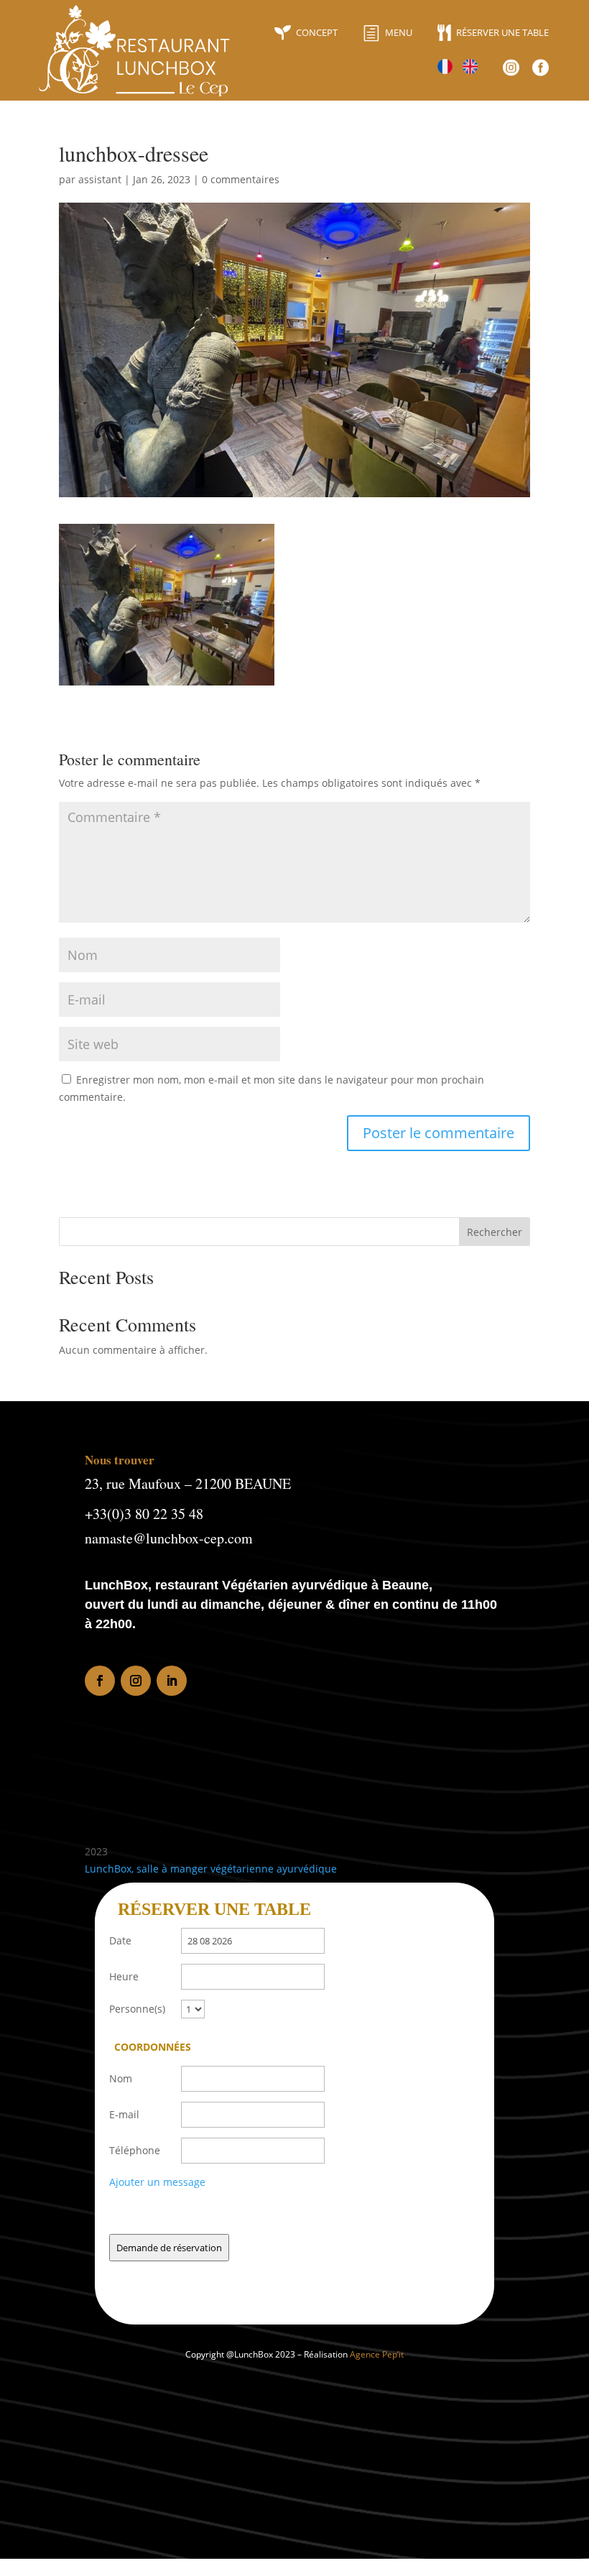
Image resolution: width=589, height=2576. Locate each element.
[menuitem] (306, 33)
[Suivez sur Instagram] (136, 1681)
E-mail (124, 2114)
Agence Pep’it (377, 2354)
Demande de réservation (169, 2248)
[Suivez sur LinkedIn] (172, 1681)
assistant (100, 179)
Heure (124, 1976)
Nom (121, 2078)
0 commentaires (241, 179)
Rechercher (495, 1232)
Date (120, 1940)
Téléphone (135, 2150)
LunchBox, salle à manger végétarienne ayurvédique (211, 1869)
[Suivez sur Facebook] (100, 1681)
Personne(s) (137, 2009)
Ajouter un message (157, 2182)
